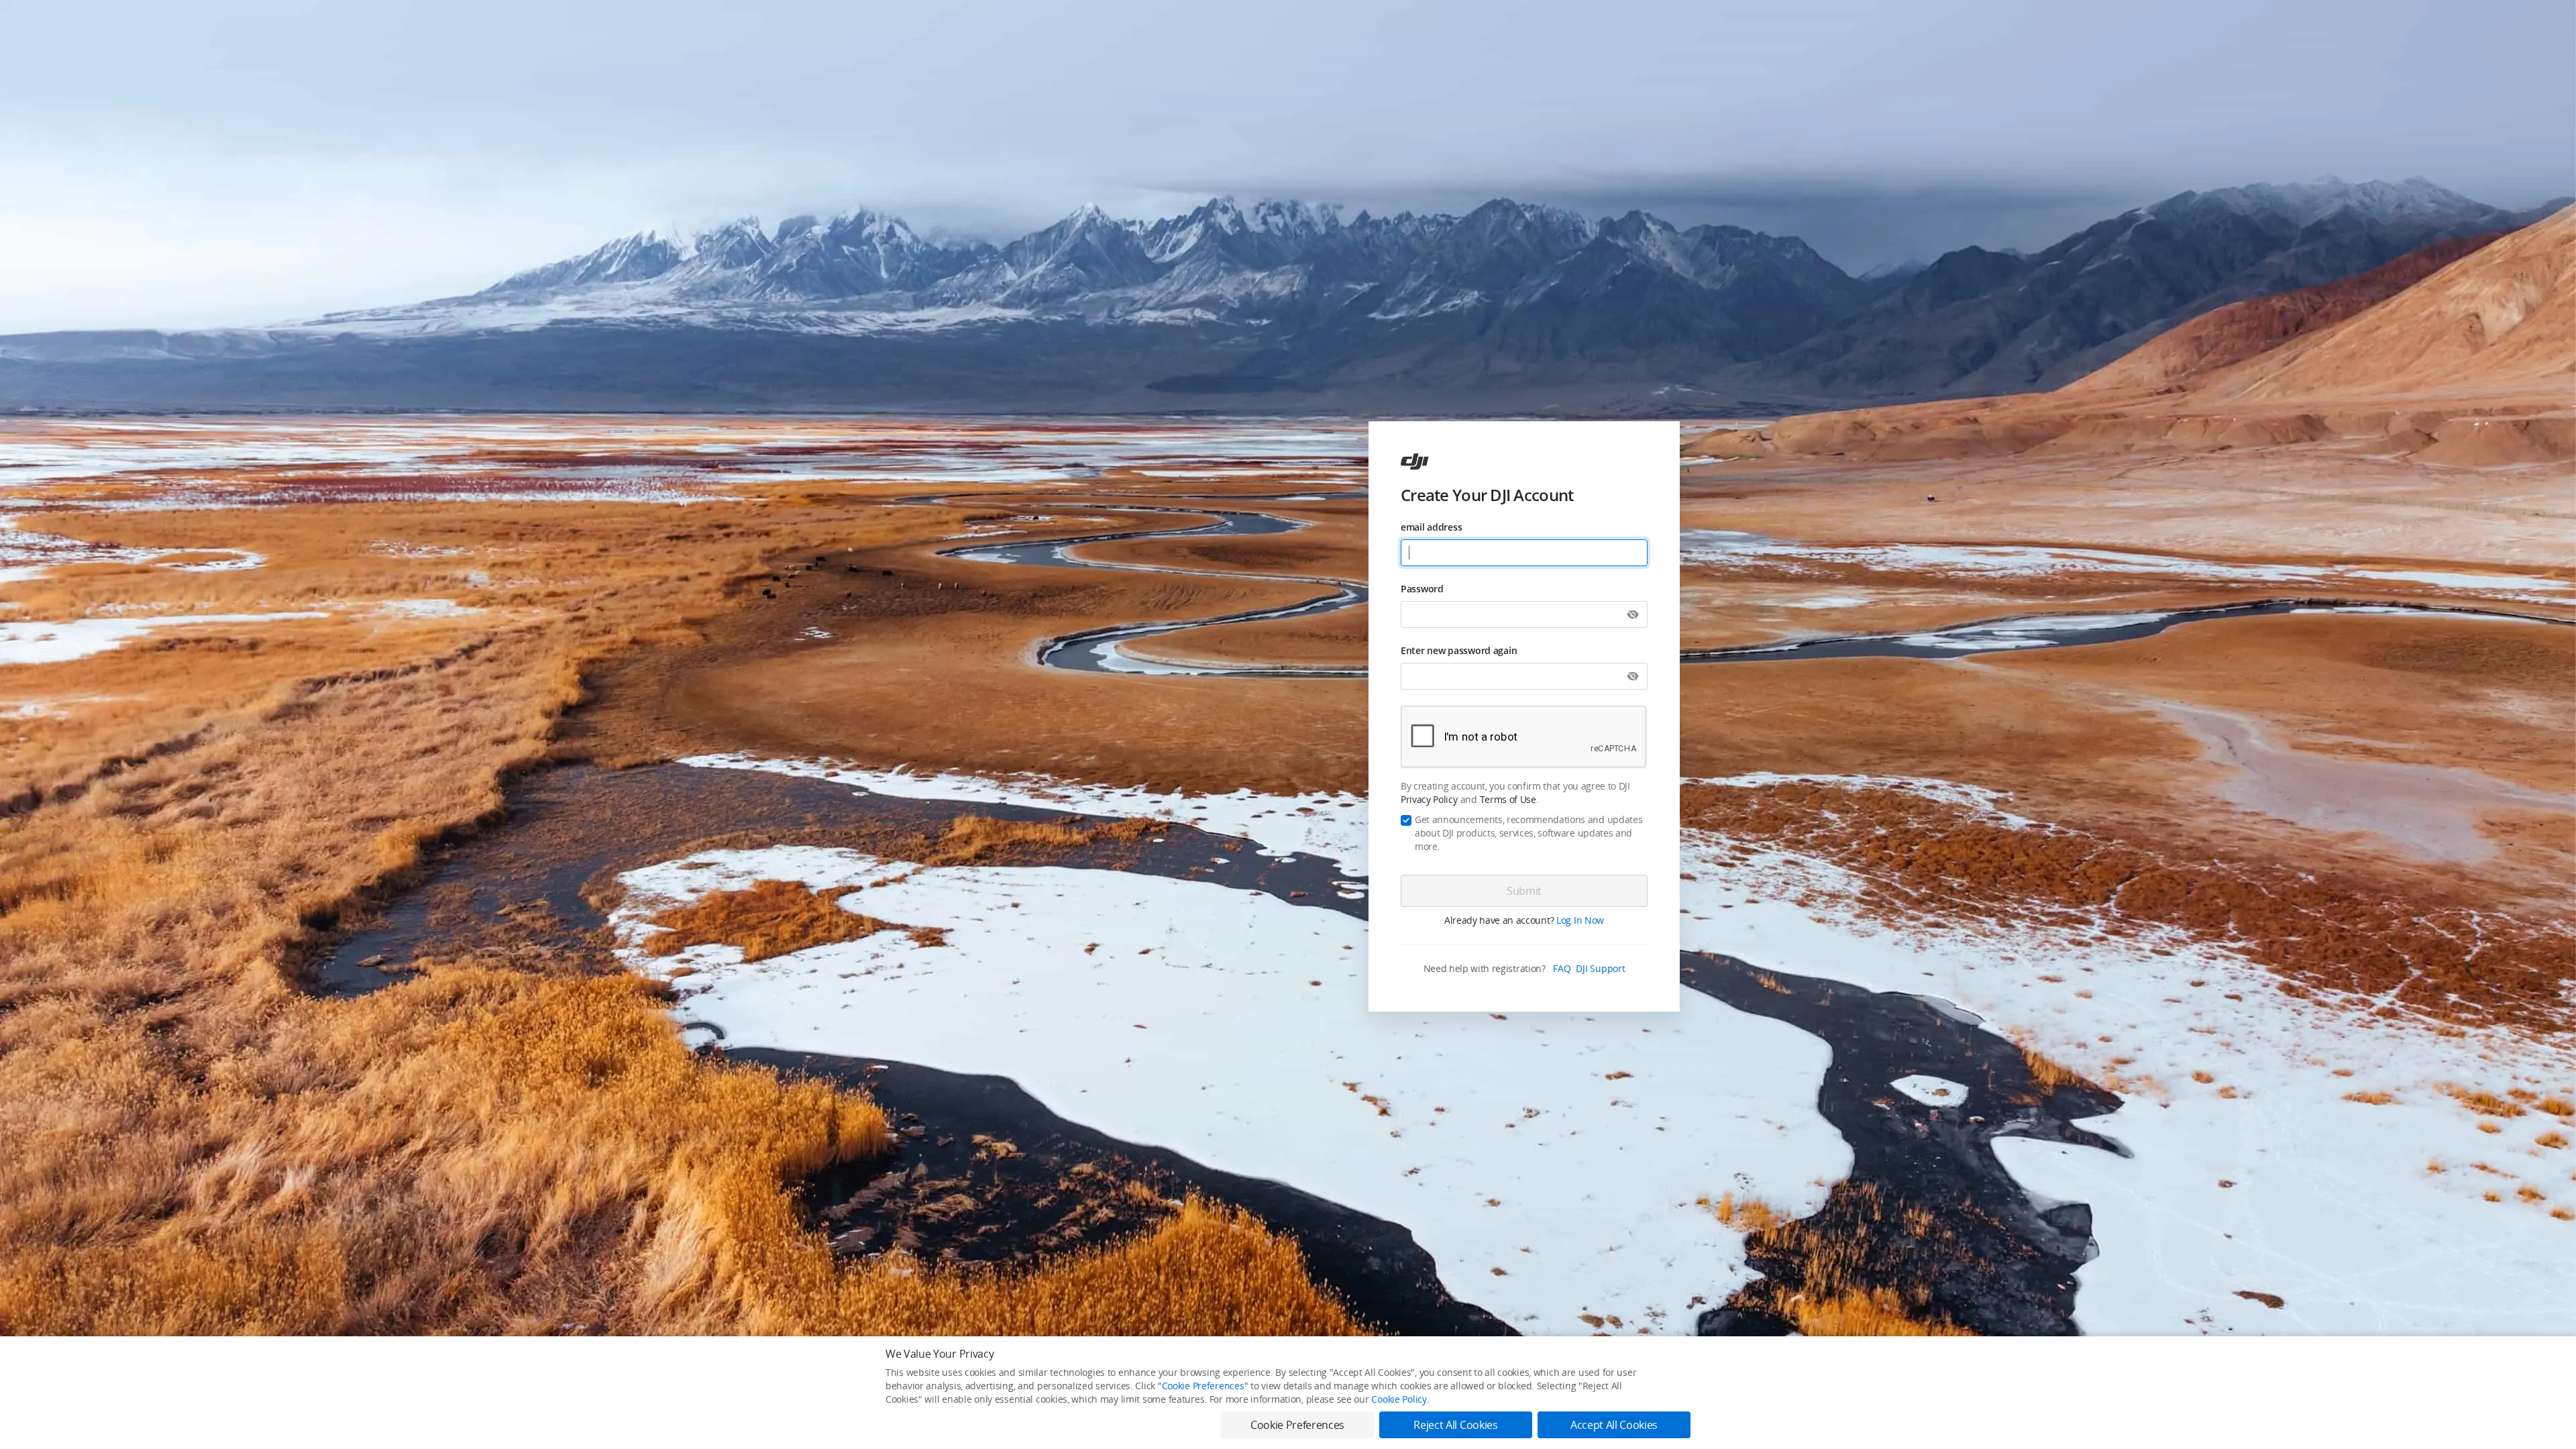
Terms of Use (1508, 799)
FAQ (1562, 968)
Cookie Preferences (1203, 1386)
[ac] (1415, 462)
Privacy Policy (1429, 799)
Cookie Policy (1399, 1399)
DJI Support (1600, 968)
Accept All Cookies (1614, 1425)
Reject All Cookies (1455, 1425)
